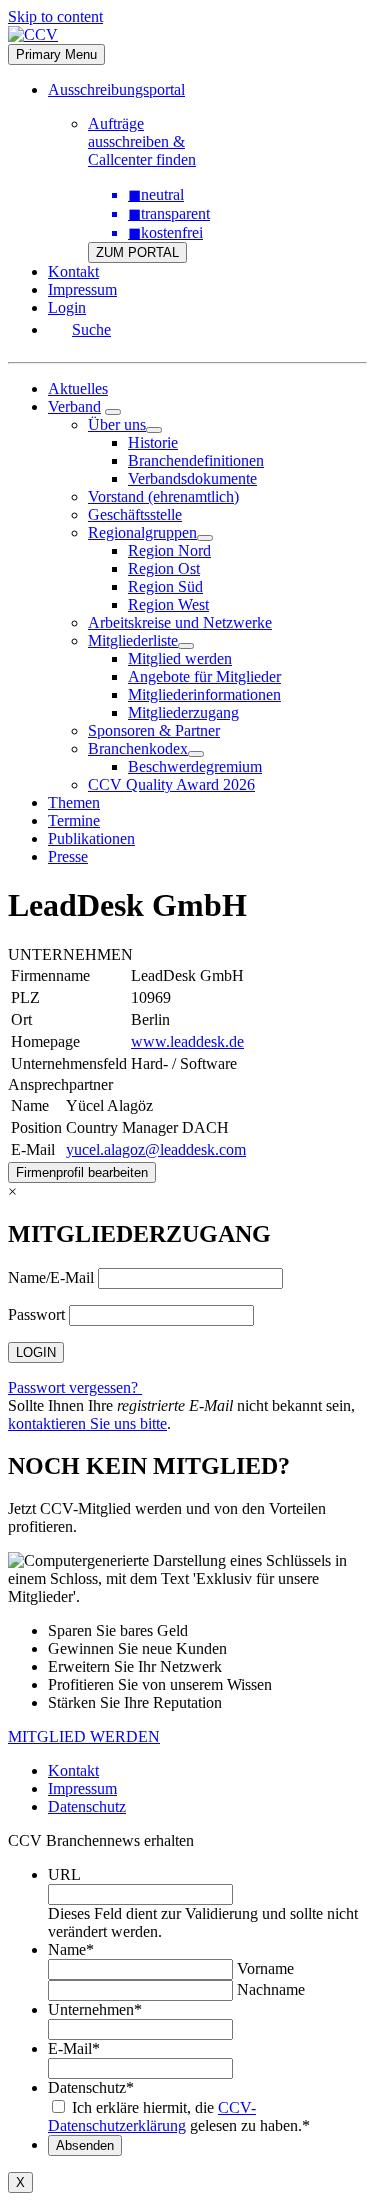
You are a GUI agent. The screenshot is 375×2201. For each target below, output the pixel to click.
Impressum (82, 289)
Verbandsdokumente (192, 478)
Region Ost (164, 568)
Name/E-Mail (51, 1277)
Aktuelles (78, 388)
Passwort (36, 1314)
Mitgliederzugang (183, 712)
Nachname (271, 1989)
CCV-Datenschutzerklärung (152, 2116)
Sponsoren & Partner (154, 730)
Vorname (265, 1968)
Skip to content (55, 16)
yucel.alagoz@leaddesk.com (156, 1149)
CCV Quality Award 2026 (171, 784)
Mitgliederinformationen (204, 694)
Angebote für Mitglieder (204, 676)
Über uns (117, 424)
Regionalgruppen (142, 532)
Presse (68, 856)
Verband (74, 406)
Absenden (85, 2145)
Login (67, 307)
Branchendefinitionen (196, 460)
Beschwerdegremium (195, 766)
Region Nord (169, 550)
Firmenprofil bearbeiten (82, 1172)
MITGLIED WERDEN (84, 1736)
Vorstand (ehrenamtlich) (163, 496)
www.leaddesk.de (187, 1041)
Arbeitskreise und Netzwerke (180, 622)
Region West (168, 604)
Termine (74, 820)
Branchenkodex (138, 748)
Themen (74, 802)
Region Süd (165, 586)
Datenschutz (87, 1806)
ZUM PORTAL (137, 252)
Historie (153, 442)
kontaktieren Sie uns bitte (87, 1423)
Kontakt (73, 271)
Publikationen (91, 838)
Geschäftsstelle (135, 514)
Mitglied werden (180, 658)
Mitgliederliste (133, 640)
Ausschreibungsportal (116, 89)
